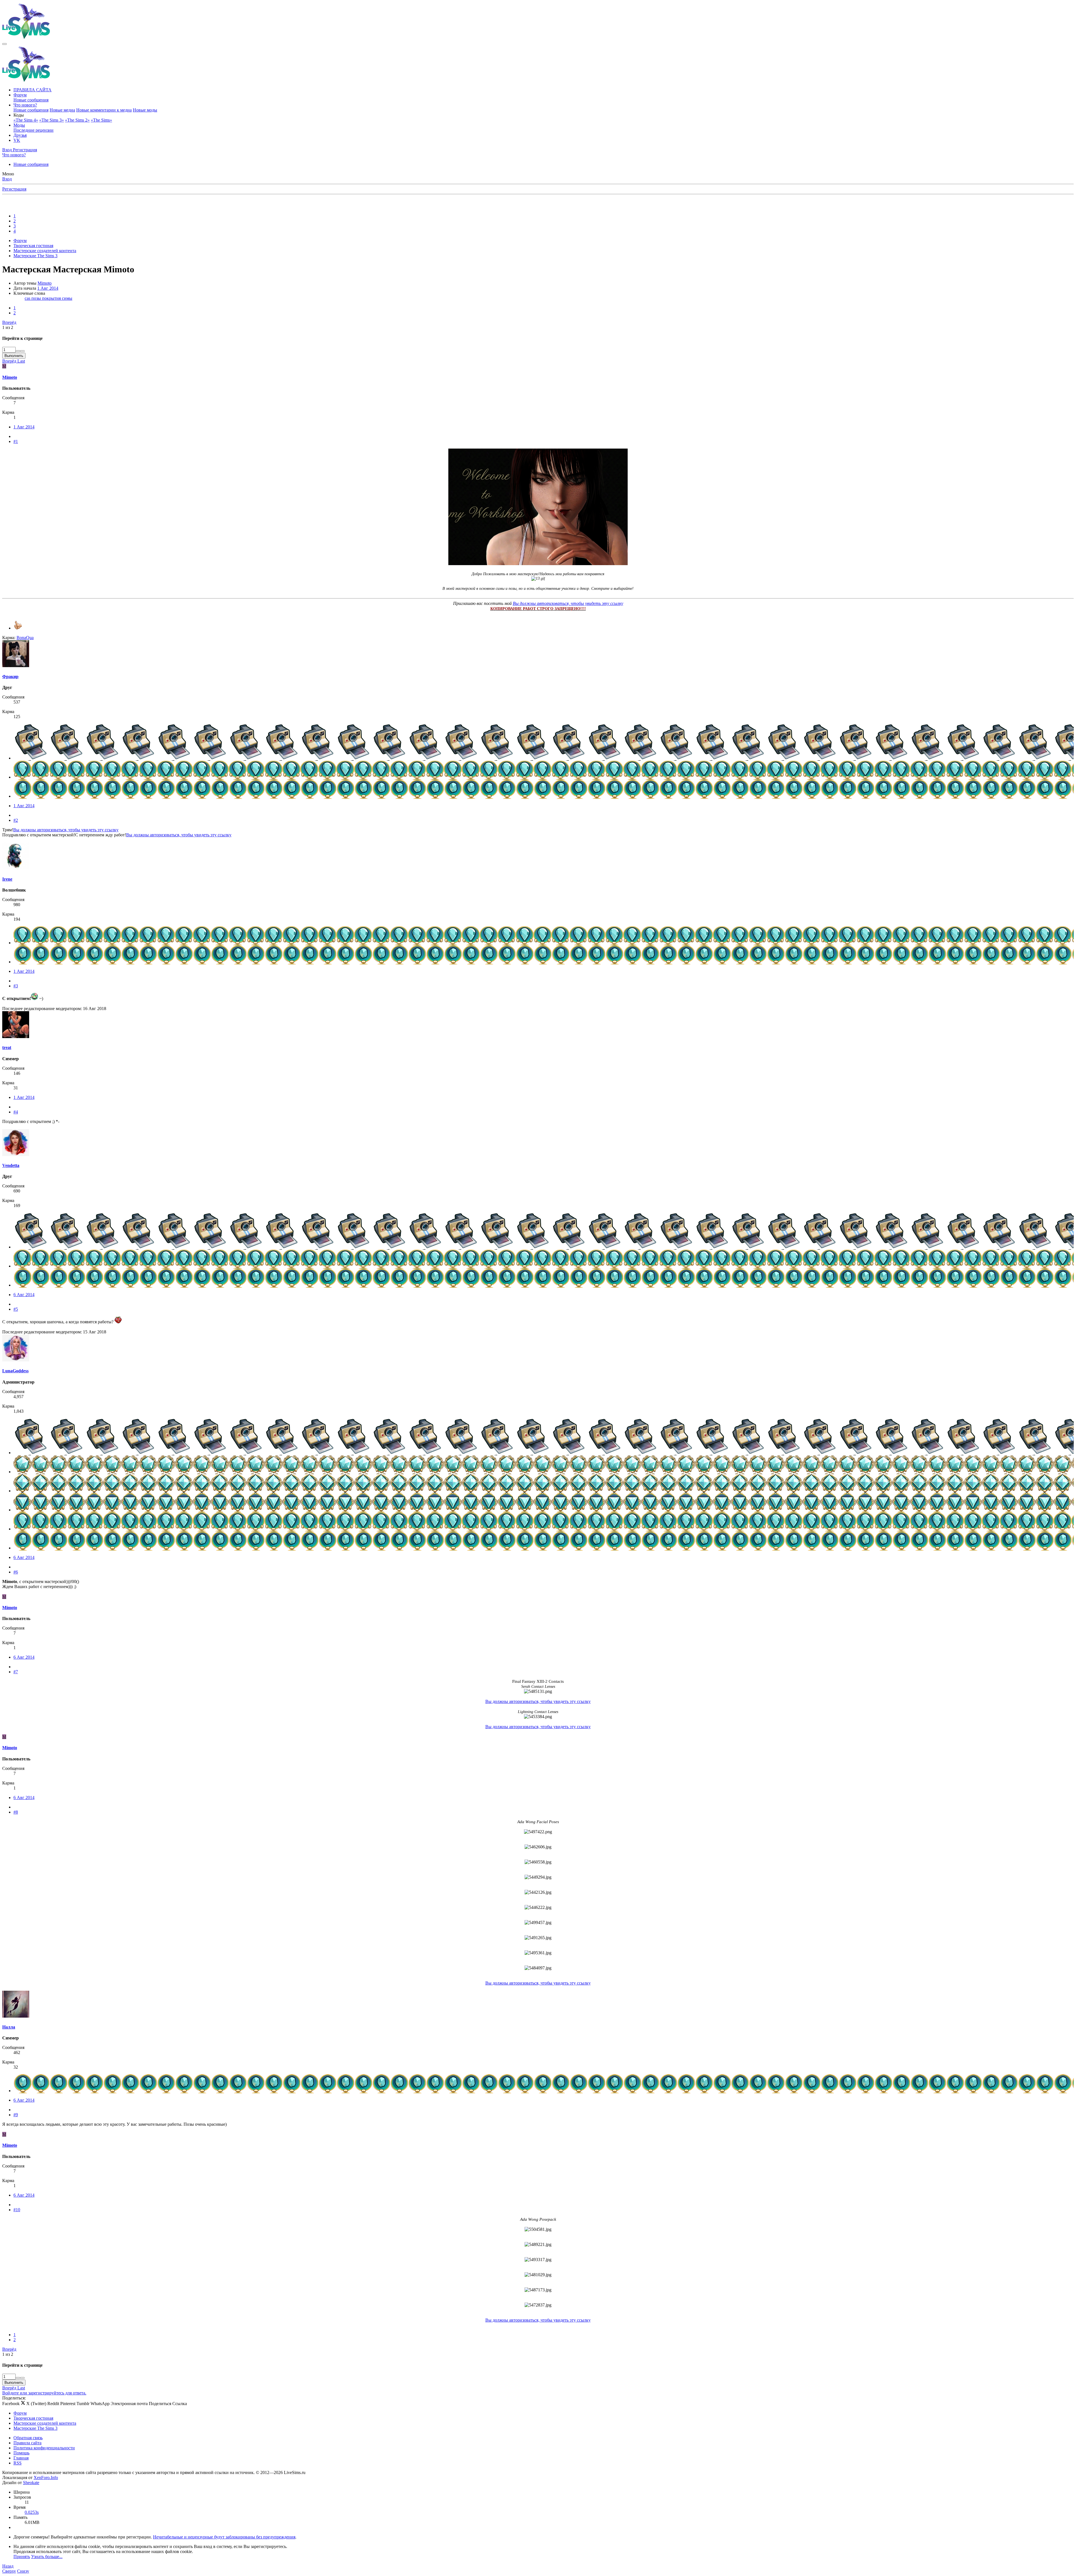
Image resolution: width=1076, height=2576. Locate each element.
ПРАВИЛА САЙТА (33, 90)
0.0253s (32, 2512)
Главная (21, 2458)
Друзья (20, 135)
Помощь (21, 2453)
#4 (16, 1112)
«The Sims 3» (52, 120)
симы (67, 298)
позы (37, 298)
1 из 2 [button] (8, 327)
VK (17, 140)
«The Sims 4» (26, 120)
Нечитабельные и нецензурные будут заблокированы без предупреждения (224, 2537)
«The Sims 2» (77, 120)
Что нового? (25, 105)
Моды (19, 125)
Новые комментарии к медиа (104, 110)
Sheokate (31, 2483)
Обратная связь (28, 2438)
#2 (16, 820)
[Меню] (4, 44)
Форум (20, 95)
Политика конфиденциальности (44, 2448)
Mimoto (45, 283)
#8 (16, 1812)
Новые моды (145, 110)
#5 (16, 1309)
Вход (7, 179)
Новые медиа (62, 110)
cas (28, 298)
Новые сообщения (31, 100)
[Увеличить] (18, 351)
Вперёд (9, 322)
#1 (16, 441)
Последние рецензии (33, 130)
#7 (16, 1672)
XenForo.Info (46, 2478)
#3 (16, 986)
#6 (16, 1572)
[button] (19, 115)
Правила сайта (27, 2443)
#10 (17, 2210)
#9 (16, 2115)
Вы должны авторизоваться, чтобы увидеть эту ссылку (568, 603)
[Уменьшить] (22, 351)
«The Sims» (101, 120)
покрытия (52, 298)
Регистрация (14, 189)
